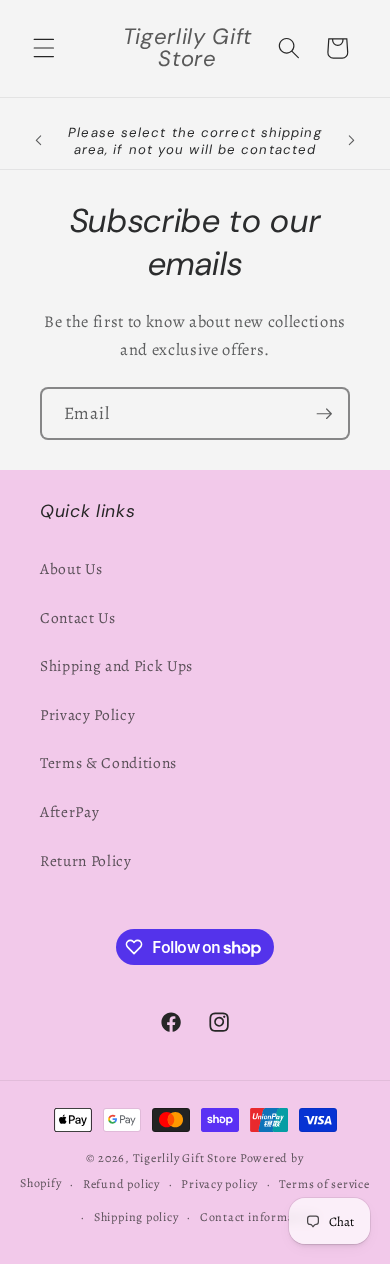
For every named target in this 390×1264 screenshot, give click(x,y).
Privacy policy (219, 1184)
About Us (71, 568)
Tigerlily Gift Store (185, 1158)
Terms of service (324, 1184)
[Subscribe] (324, 414)
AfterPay (69, 811)
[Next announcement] (352, 141)
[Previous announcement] (39, 141)
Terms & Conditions (108, 762)
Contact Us (78, 617)
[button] (44, 48)
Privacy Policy (87, 714)
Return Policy (86, 860)
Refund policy (121, 1184)
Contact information (259, 1217)
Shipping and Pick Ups (116, 665)
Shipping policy (136, 1217)
